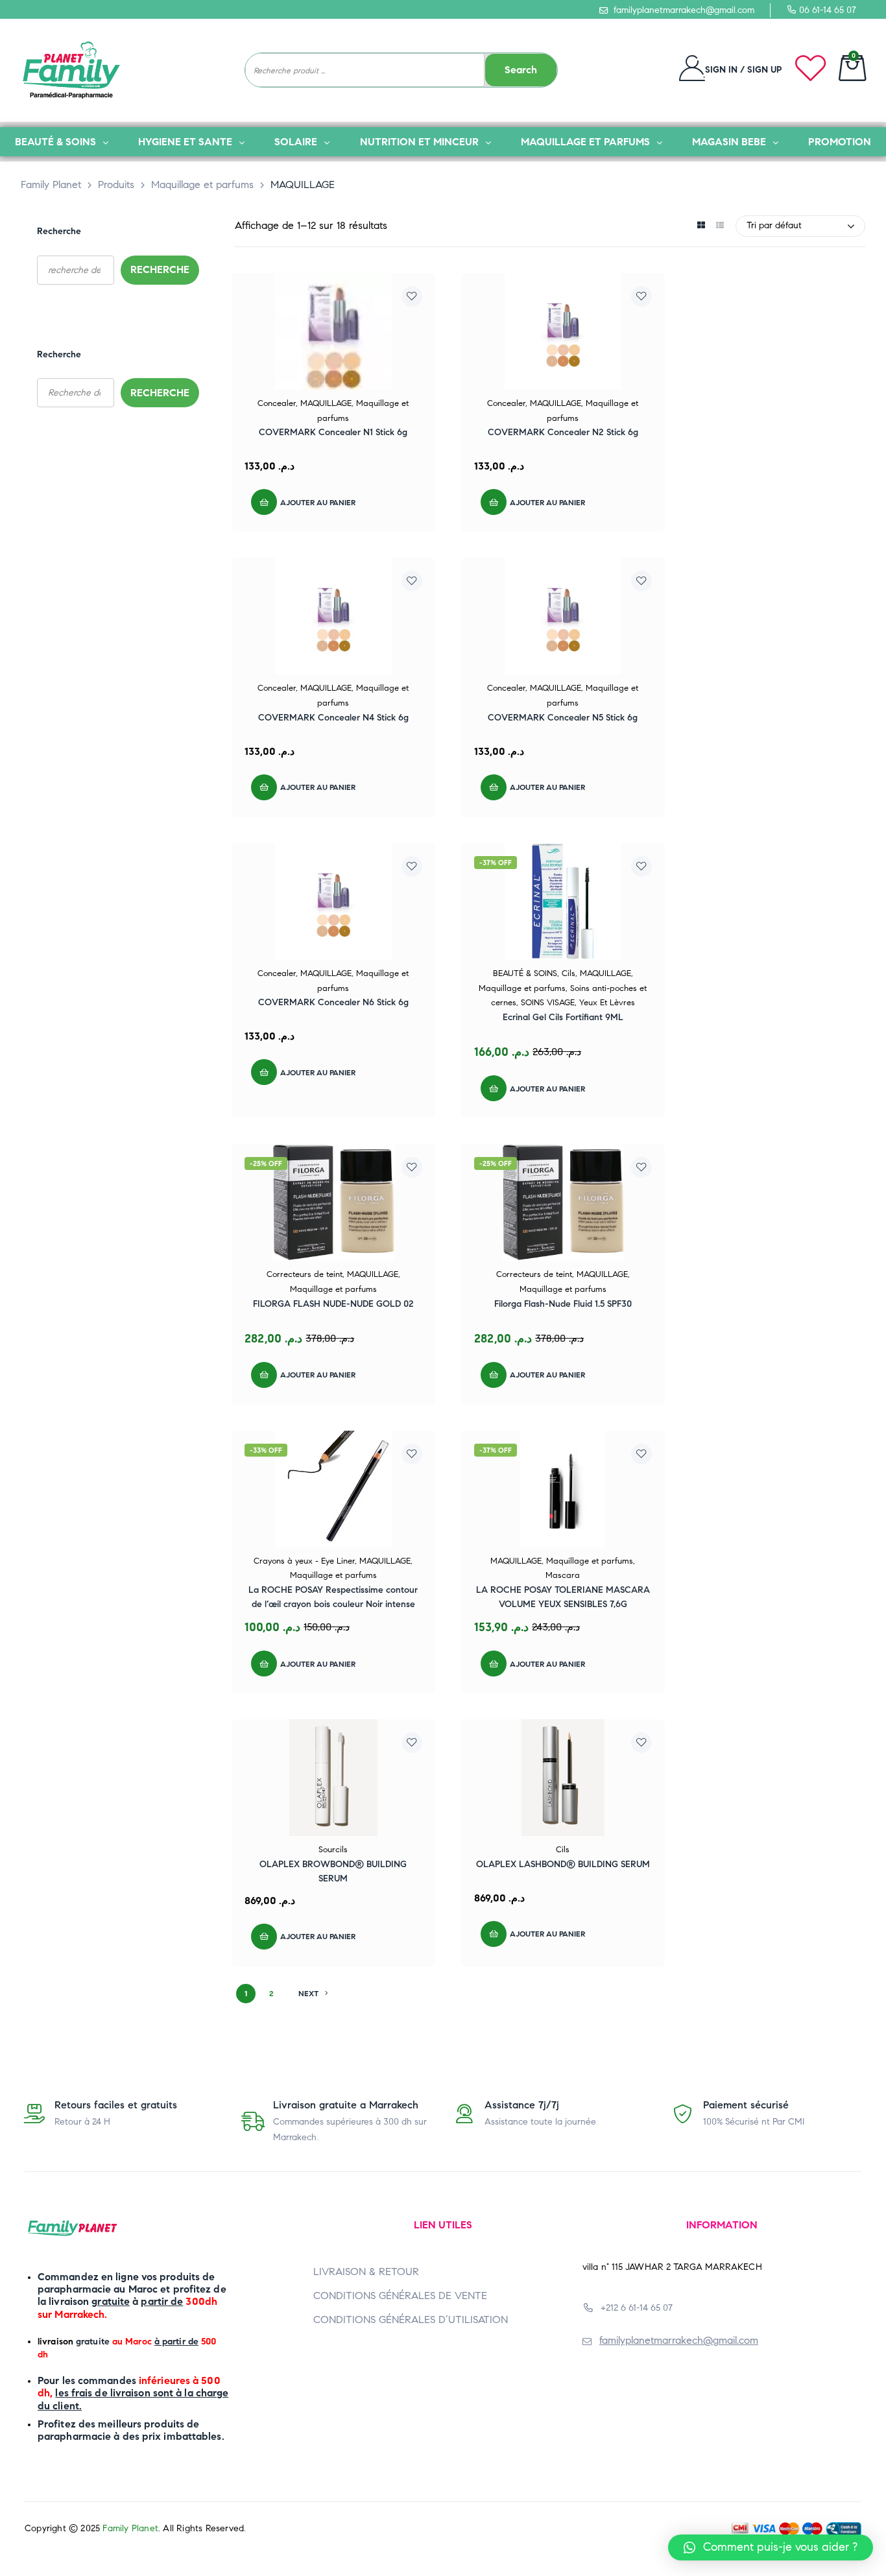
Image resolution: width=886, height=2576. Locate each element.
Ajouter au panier (318, 502)
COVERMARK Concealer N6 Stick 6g (333, 1002)
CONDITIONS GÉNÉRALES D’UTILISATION (411, 2320)
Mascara (563, 1575)
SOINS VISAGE (548, 1003)
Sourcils (333, 1850)
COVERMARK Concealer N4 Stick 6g (333, 718)
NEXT (308, 1993)
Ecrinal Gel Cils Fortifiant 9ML (563, 1017)
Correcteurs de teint (305, 1274)
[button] (771, 2547)
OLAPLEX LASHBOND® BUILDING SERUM (563, 1864)
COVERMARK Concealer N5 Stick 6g (563, 718)
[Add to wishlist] (412, 296)
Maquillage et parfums (522, 988)
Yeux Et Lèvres (607, 1003)
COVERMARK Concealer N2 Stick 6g (563, 432)
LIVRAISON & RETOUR (366, 2272)
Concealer (277, 403)
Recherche (59, 231)
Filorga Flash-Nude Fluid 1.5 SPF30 (563, 1304)
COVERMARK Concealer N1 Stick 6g (333, 432)
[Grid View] (701, 226)
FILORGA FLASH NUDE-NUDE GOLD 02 (333, 1304)
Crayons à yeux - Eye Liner (304, 1561)
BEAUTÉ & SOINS (525, 973)
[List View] (720, 226)
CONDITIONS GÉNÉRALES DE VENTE (400, 2296)
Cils (569, 973)
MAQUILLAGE (326, 403)
